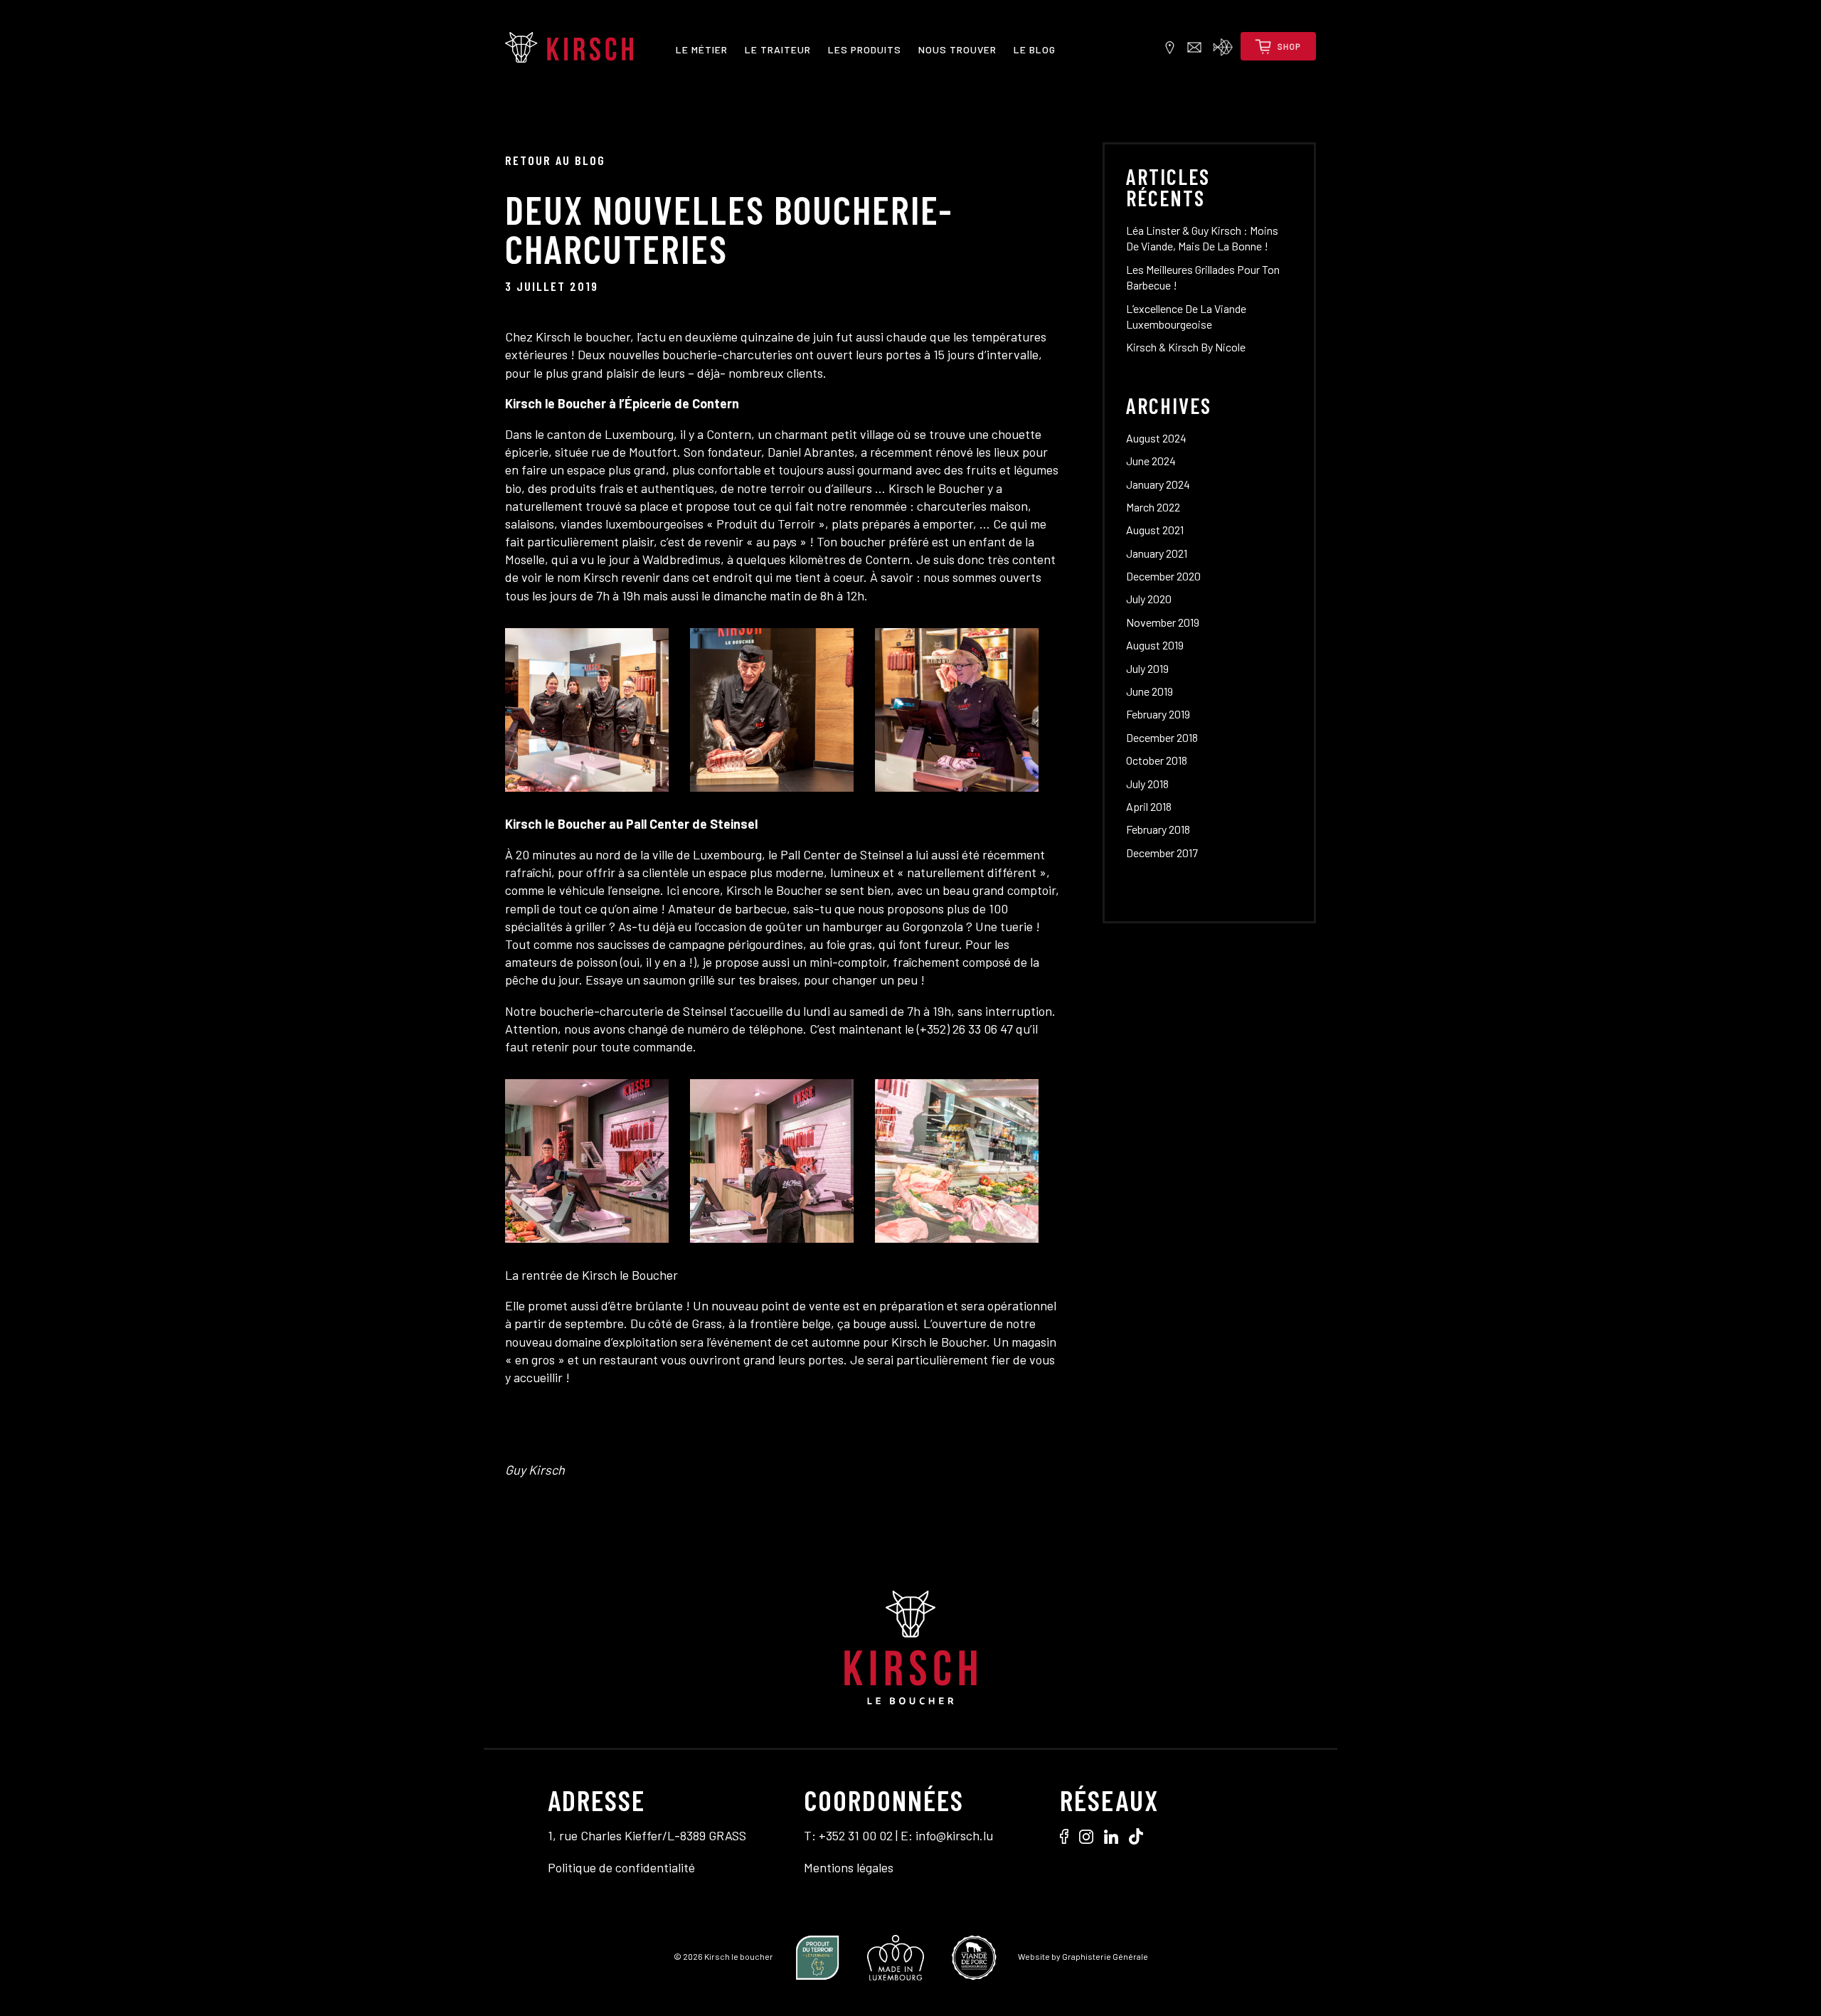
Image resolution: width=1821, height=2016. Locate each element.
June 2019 (1150, 691)
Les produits (865, 49)
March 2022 (1153, 507)
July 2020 (1149, 599)
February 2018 (1158, 829)
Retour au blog (555, 160)
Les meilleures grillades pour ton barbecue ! (1203, 277)
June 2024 (1151, 461)
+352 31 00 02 (856, 1835)
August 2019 (1155, 645)
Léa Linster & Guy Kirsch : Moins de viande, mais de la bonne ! (1202, 238)
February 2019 (1158, 714)
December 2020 (1163, 576)
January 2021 (1157, 553)
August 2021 (1155, 530)
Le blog (1035, 49)
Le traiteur (778, 49)
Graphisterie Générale (1105, 1956)
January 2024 (1158, 484)
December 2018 (1162, 737)
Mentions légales (849, 1867)
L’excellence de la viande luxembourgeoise (1186, 316)
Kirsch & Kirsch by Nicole (1186, 347)
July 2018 (1147, 784)
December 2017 (1162, 853)
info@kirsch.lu (954, 1835)
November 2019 (1163, 622)
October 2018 (1157, 760)
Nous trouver (957, 49)
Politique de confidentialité (621, 1867)
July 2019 (1147, 668)
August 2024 (1156, 438)
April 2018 (1149, 806)
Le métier (702, 49)
